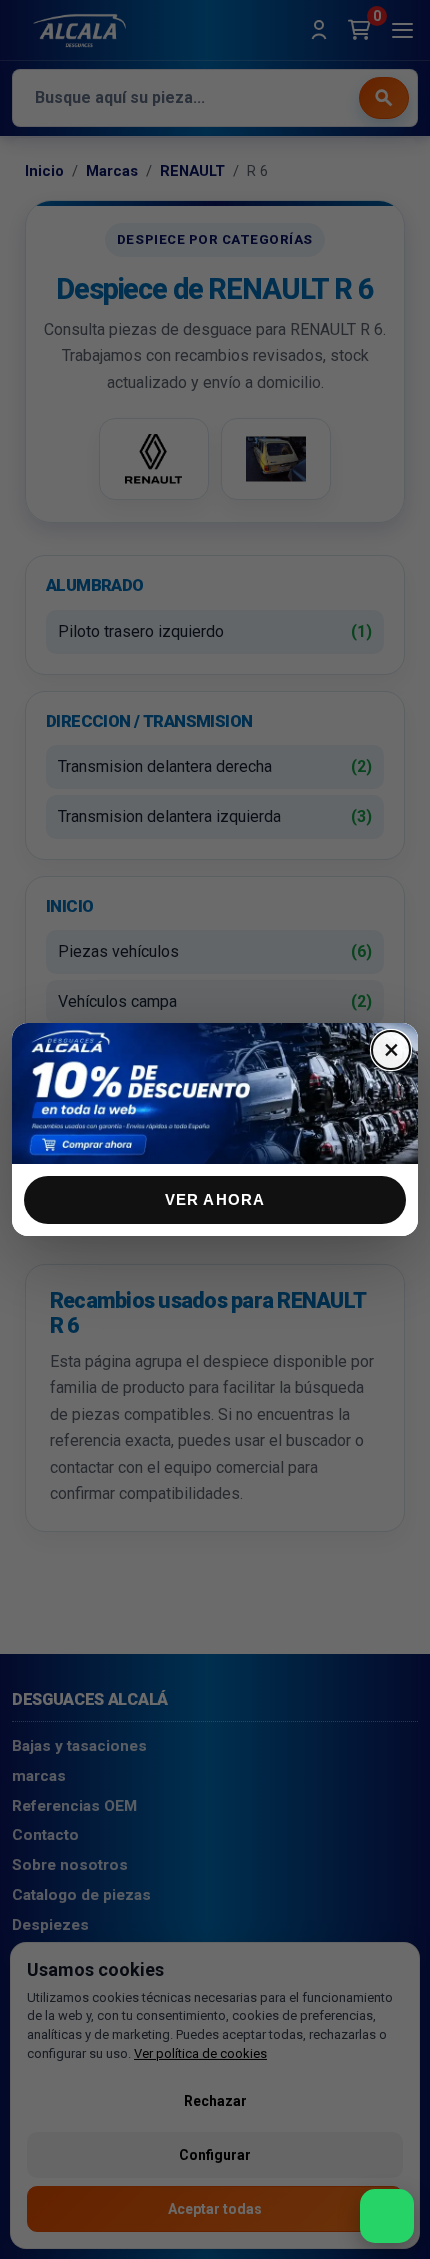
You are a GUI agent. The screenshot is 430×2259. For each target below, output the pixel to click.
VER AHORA (215, 1199)
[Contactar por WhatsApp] (387, 2216)
